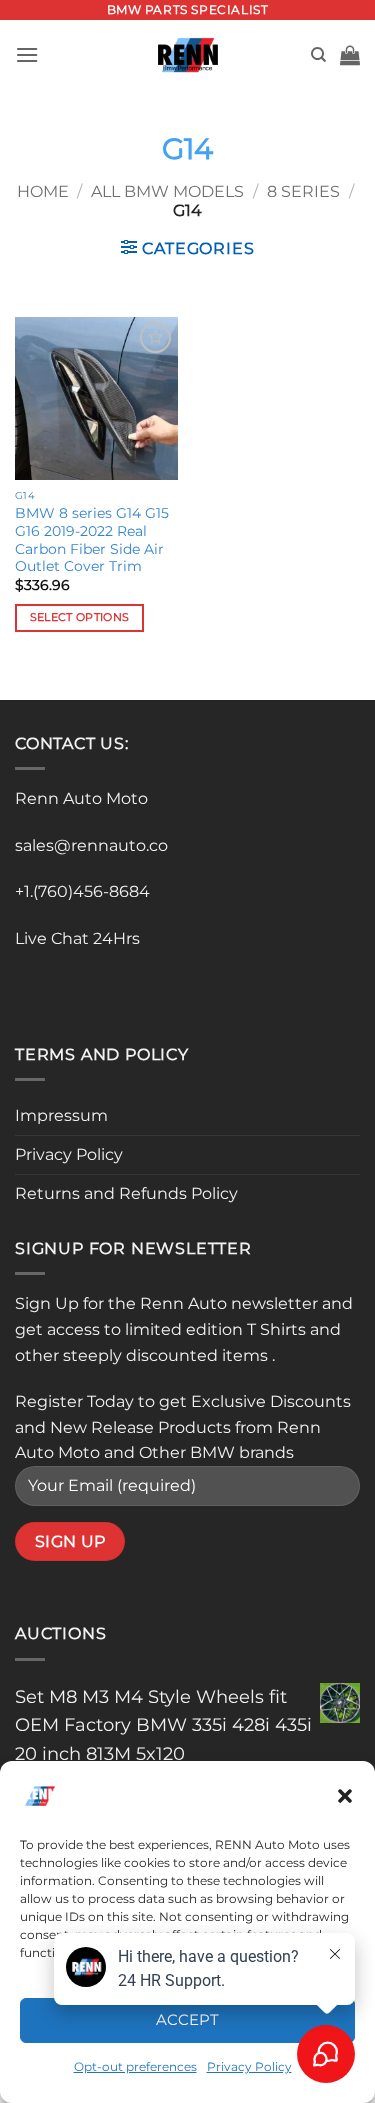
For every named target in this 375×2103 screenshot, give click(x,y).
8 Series (303, 191)
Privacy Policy (69, 1154)
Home (43, 191)
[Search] (318, 55)
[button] (345, 1796)
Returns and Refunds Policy (126, 1193)
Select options (80, 617)
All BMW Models (167, 191)
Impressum (61, 1115)
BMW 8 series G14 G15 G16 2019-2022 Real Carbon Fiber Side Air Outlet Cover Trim (92, 539)
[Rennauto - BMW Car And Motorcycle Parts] (187, 55)
